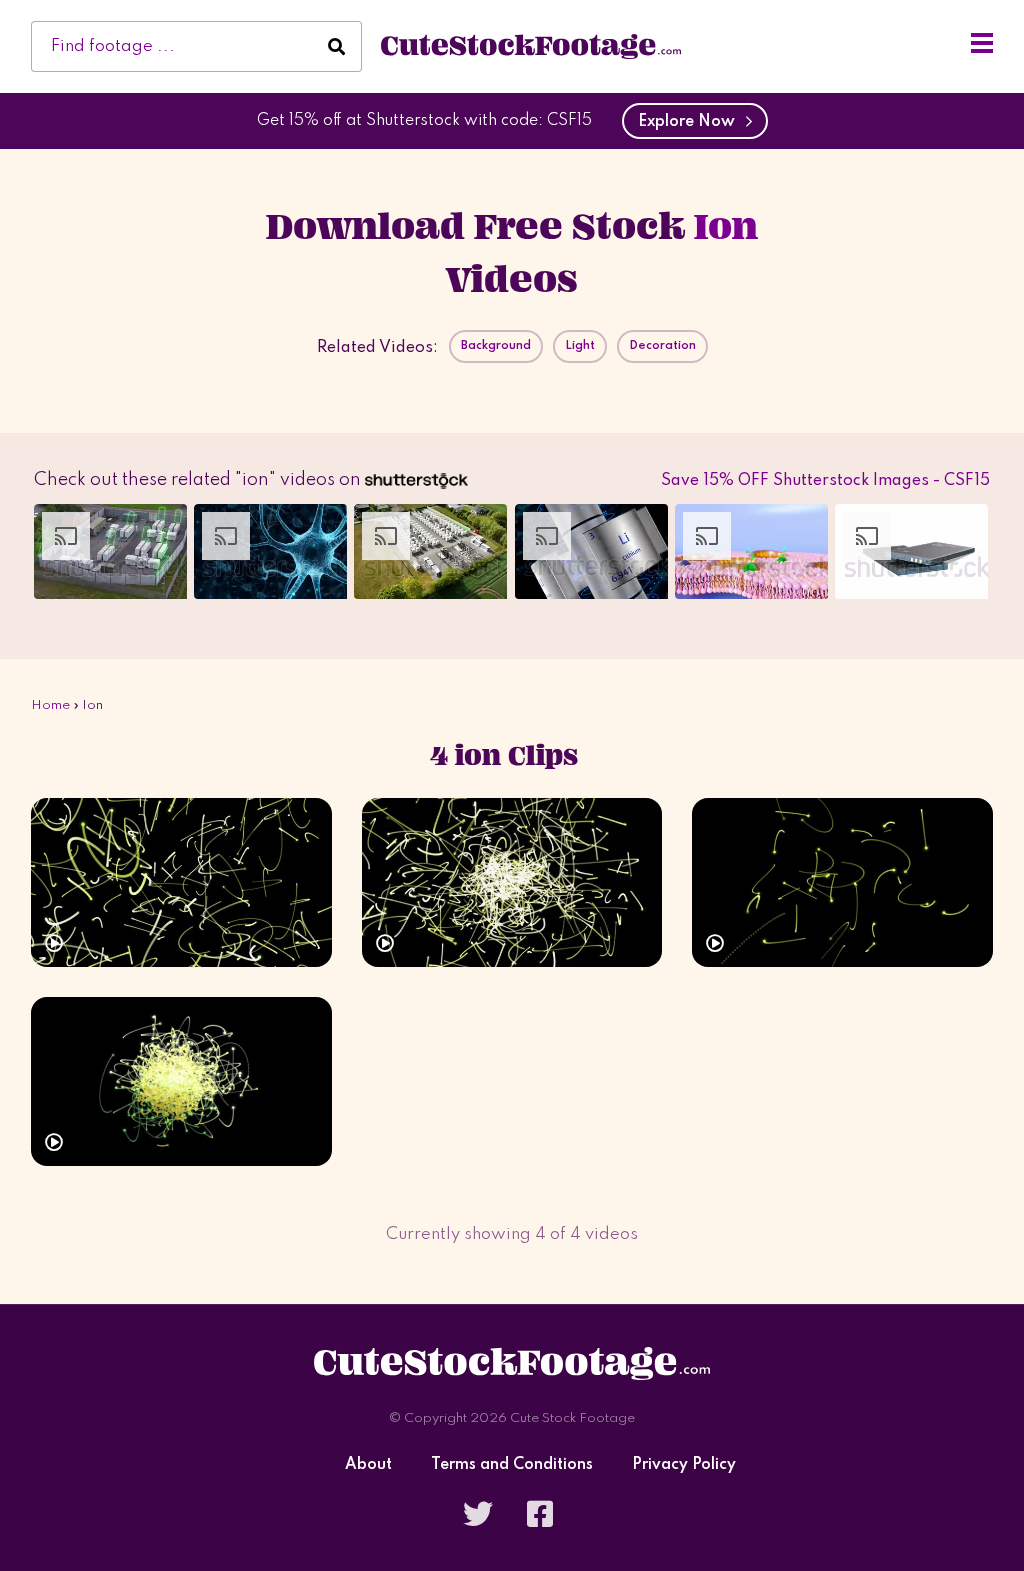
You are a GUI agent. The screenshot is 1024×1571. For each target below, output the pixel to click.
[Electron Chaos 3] (512, 882)
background (496, 346)
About (368, 1465)
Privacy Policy (684, 1465)
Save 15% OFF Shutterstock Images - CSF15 (825, 481)
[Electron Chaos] (181, 1081)
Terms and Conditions (512, 1465)
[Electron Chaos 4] (181, 882)
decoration (662, 346)
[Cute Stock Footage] (531, 46)
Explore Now (690, 122)
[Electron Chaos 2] (842, 882)
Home (50, 705)
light (580, 346)
